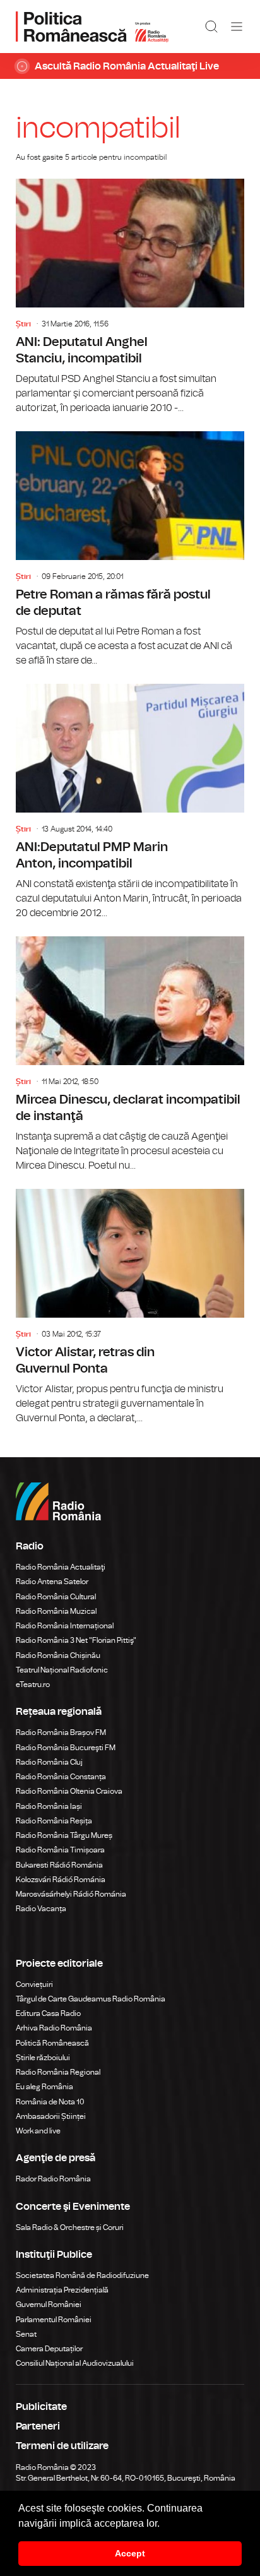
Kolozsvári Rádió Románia (61, 1880)
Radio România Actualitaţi (61, 1567)
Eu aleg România (44, 2087)
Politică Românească (52, 2043)
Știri (23, 324)
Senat (26, 2334)
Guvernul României (49, 2305)
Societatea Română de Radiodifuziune (82, 2275)
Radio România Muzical (56, 1611)
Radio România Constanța (61, 1777)
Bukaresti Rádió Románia (59, 1865)
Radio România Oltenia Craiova (69, 1791)
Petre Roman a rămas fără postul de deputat (130, 550)
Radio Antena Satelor (52, 1582)
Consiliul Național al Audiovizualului (75, 2363)
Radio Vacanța (41, 1909)
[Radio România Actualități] (92, 27)
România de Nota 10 (50, 2102)
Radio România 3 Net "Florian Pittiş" (76, 1640)
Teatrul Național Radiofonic (62, 1670)
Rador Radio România (53, 2179)
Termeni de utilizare (62, 2446)
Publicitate (41, 2407)
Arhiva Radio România (54, 2028)
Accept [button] (130, 2553)
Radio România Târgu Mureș (64, 1835)
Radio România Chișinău (58, 1655)
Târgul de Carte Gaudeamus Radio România (91, 1999)
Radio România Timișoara (60, 1850)
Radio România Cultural (56, 1597)
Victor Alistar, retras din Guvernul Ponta (130, 1307)
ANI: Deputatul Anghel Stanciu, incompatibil (130, 297)
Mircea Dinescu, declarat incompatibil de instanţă (130, 1055)
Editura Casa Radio (48, 2013)
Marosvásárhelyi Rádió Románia (71, 1894)
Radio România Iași (49, 1806)
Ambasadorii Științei (51, 2116)
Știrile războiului (43, 2058)
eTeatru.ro (33, 1685)
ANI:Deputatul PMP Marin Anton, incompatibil (130, 802)
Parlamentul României (54, 2320)
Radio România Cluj (49, 1762)
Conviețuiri (34, 1984)
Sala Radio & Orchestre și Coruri (70, 2227)
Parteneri (38, 2426)
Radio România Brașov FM (61, 1732)
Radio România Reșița (54, 1821)
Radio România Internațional (65, 1626)
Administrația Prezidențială (62, 2290)
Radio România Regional (58, 2072)
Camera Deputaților (49, 2349)
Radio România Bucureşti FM (66, 1748)
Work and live (38, 2131)
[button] (164, 2524)
